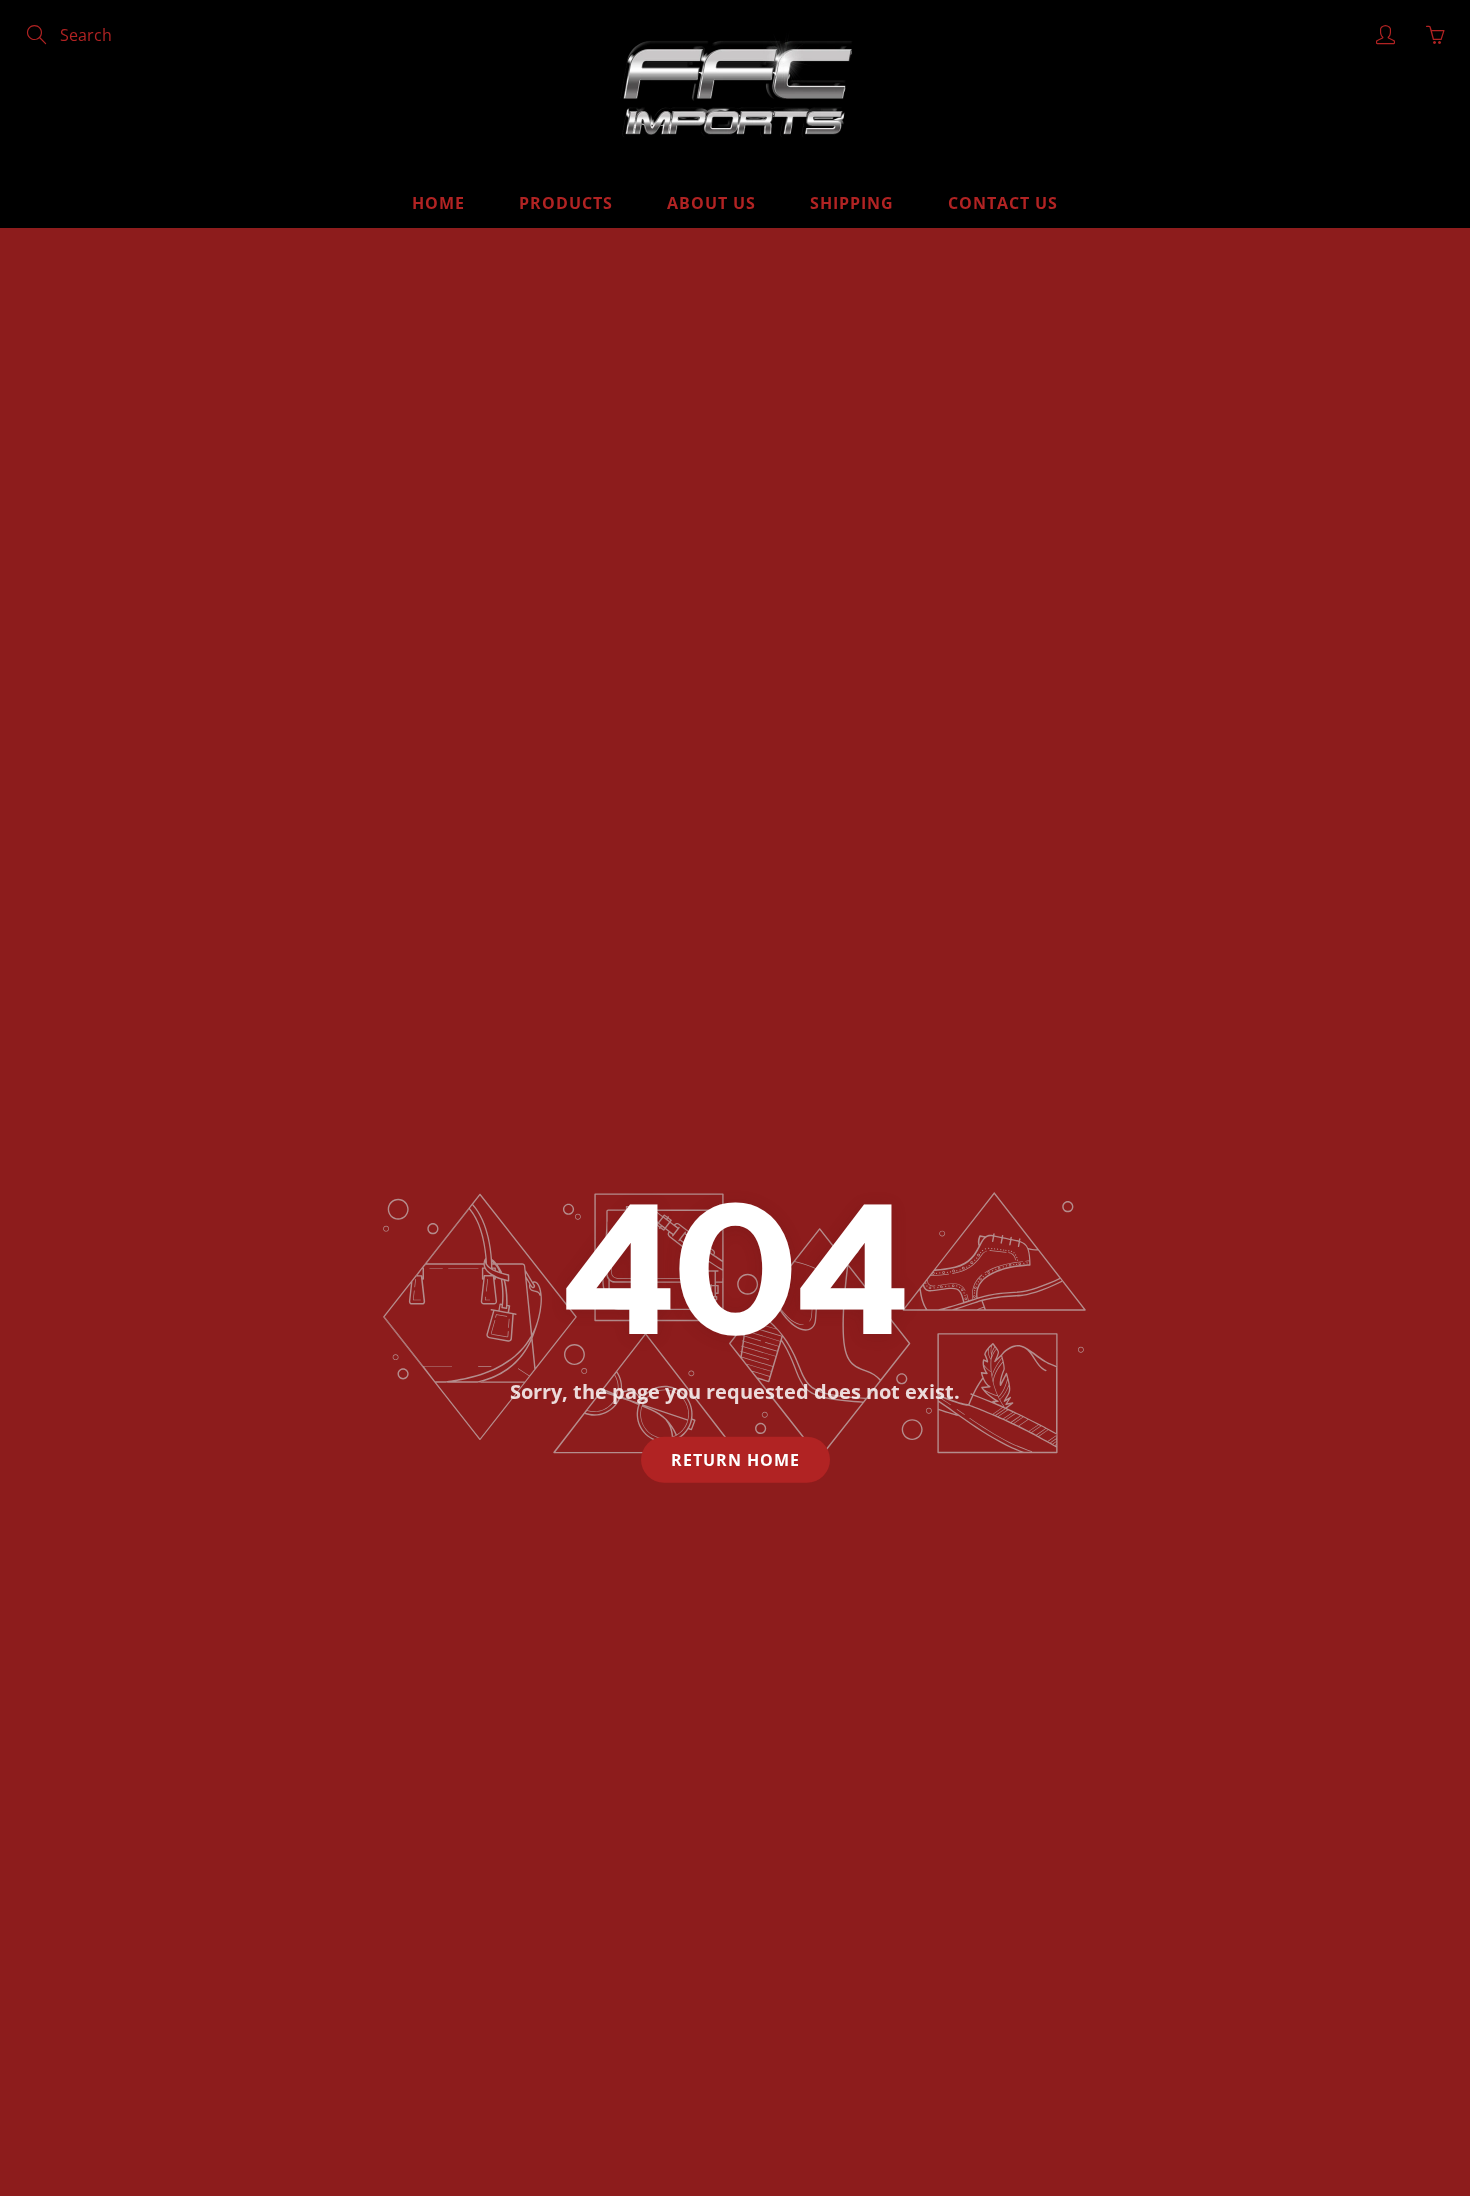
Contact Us (1003, 203)
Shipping (852, 203)
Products (566, 203)
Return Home (735, 1459)
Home (438, 203)
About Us (711, 203)
